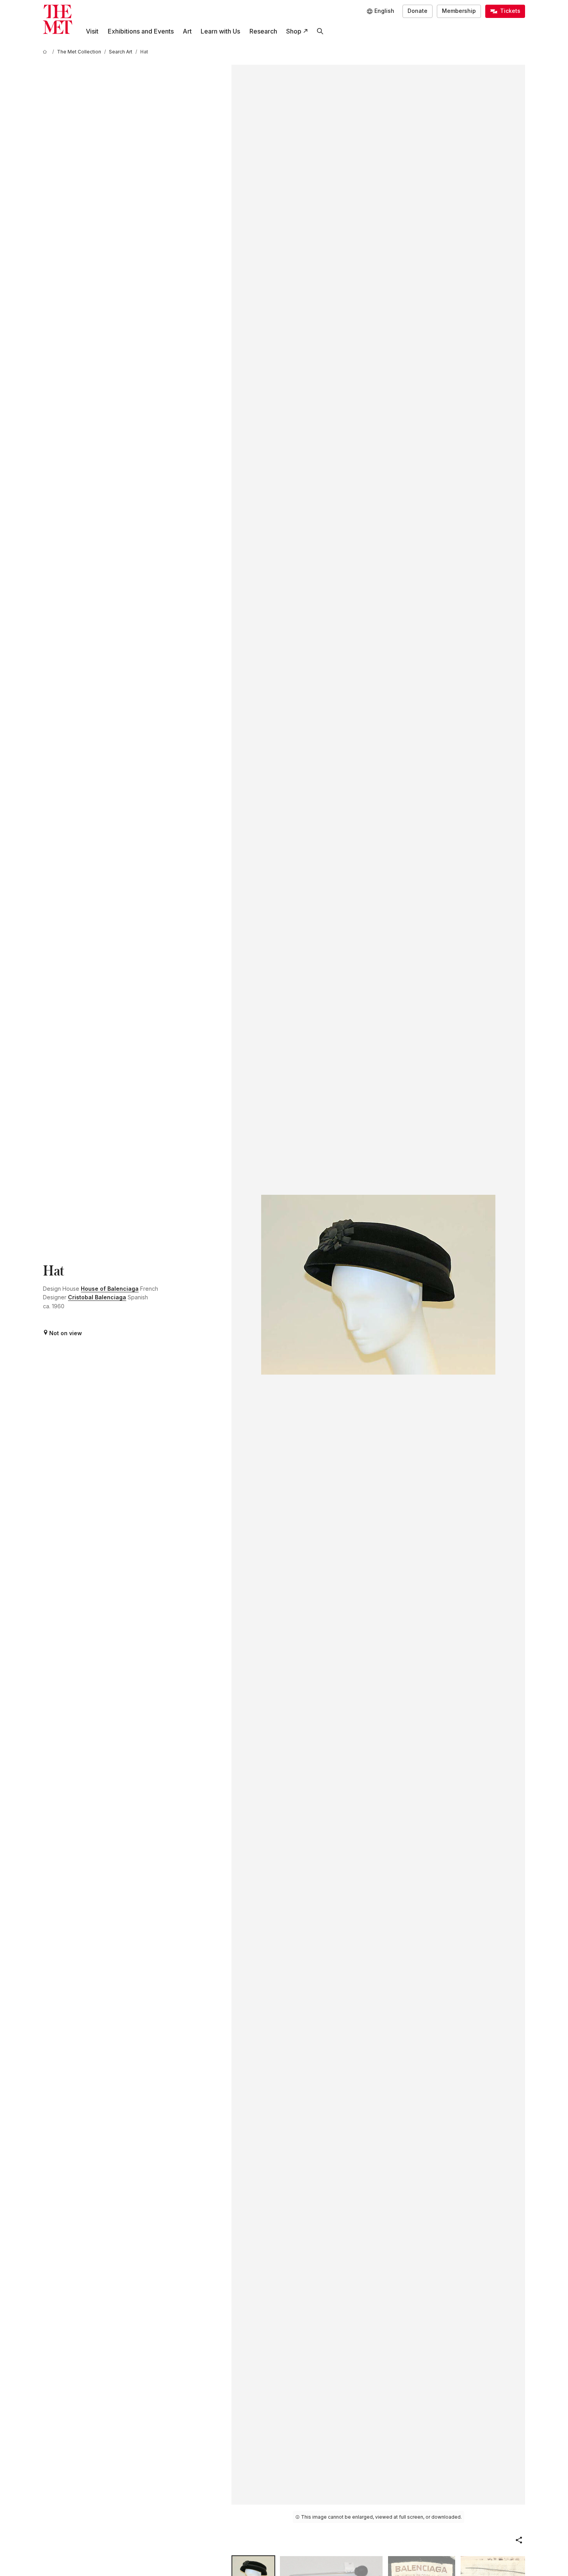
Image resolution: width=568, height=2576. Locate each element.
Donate (418, 11)
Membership (459, 11)
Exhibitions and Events (141, 31)
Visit (92, 31)
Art (187, 31)
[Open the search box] (320, 31)
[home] (46, 52)
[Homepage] (58, 19)
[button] (519, 2540)
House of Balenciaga (110, 1289)
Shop (294, 31)
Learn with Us (220, 31)
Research (263, 31)
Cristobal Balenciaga (97, 1297)
